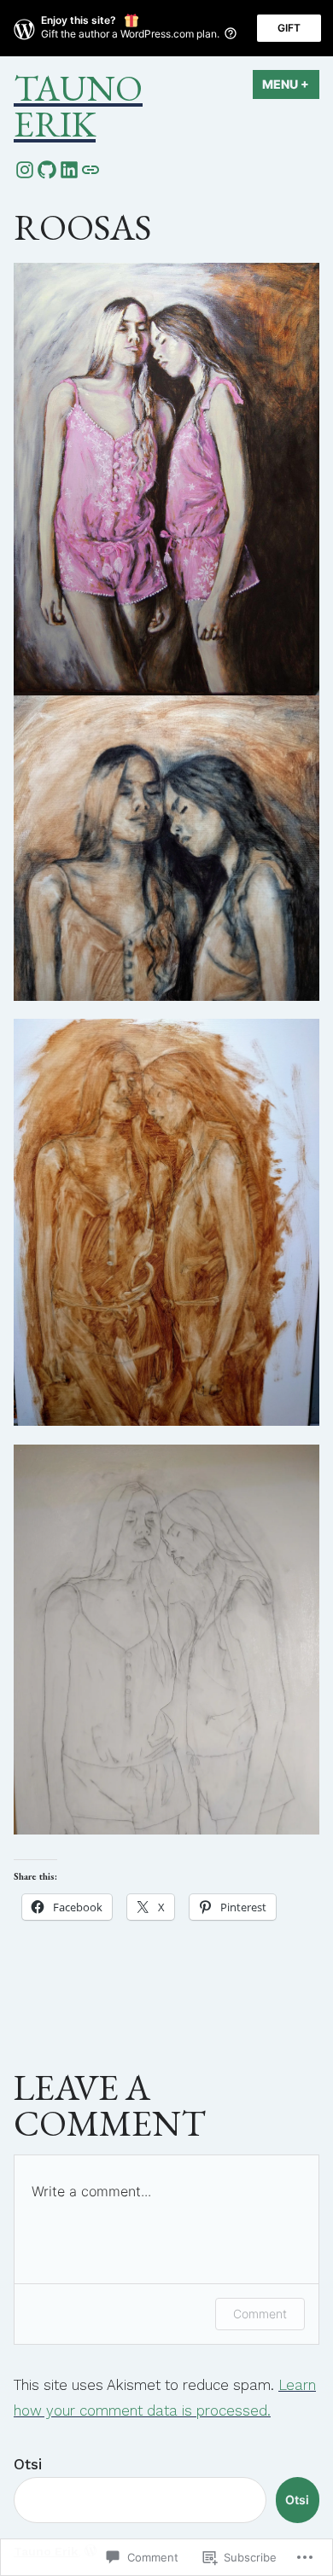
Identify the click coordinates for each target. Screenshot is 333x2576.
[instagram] (25, 169)
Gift (289, 28)
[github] (47, 169)
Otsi (28, 2464)
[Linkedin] (69, 169)
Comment (260, 2314)
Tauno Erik (78, 106)
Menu (291, 84)
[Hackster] (91, 169)
